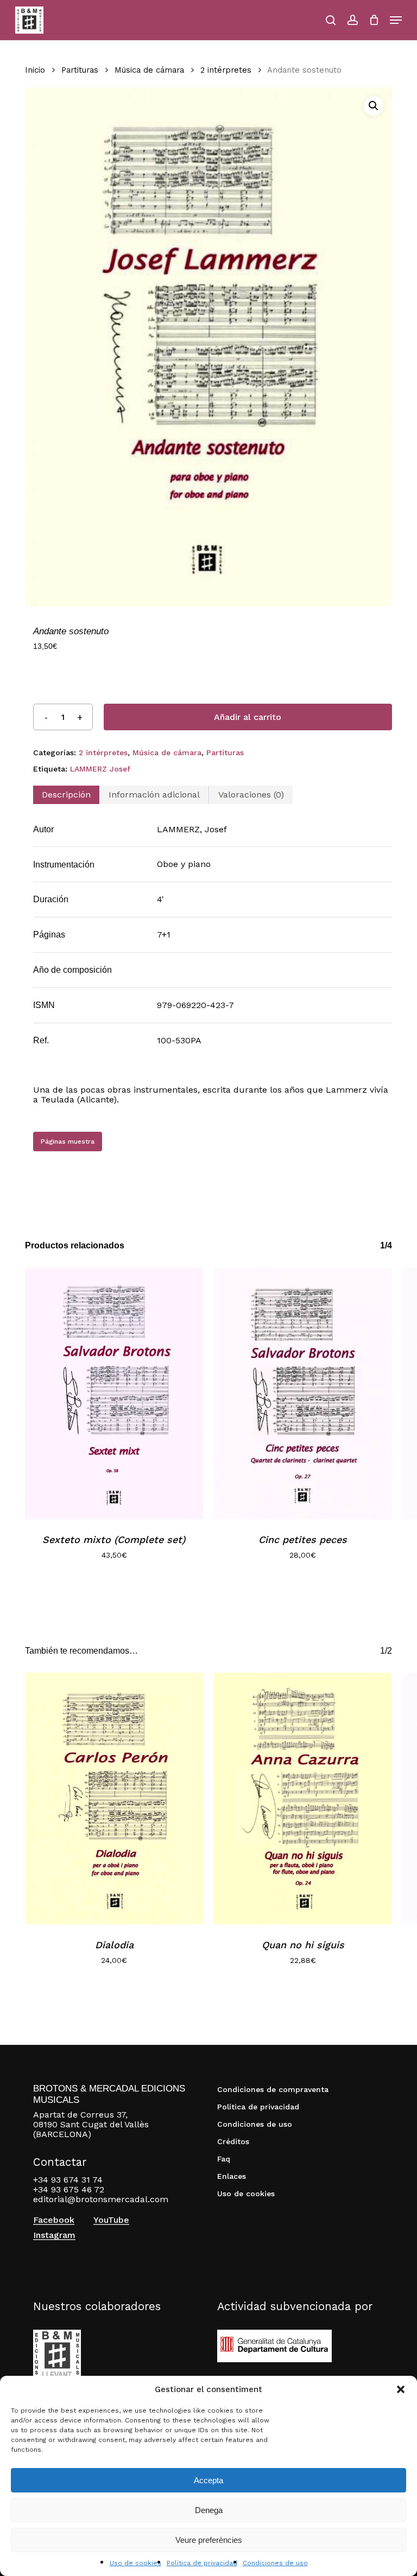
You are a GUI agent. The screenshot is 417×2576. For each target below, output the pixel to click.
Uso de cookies (135, 2563)
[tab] (66, 795)
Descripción (66, 795)
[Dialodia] (114, 1799)
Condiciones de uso (275, 2563)
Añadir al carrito (248, 717)
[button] (401, 2389)
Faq (224, 2159)
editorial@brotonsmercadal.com (101, 2199)
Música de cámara (149, 70)
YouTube (111, 2220)
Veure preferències (209, 2540)
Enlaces (232, 2176)
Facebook (54, 2220)
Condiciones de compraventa (273, 2089)
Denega (209, 2510)
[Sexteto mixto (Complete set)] (114, 1393)
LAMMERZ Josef (100, 769)
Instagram (54, 2235)
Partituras (80, 70)
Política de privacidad (202, 2563)
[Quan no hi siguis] (303, 1799)
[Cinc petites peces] (303, 1393)
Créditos (233, 2141)
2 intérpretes (226, 70)
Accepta (208, 2480)
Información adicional (154, 795)
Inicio (35, 70)
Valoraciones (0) (251, 795)
